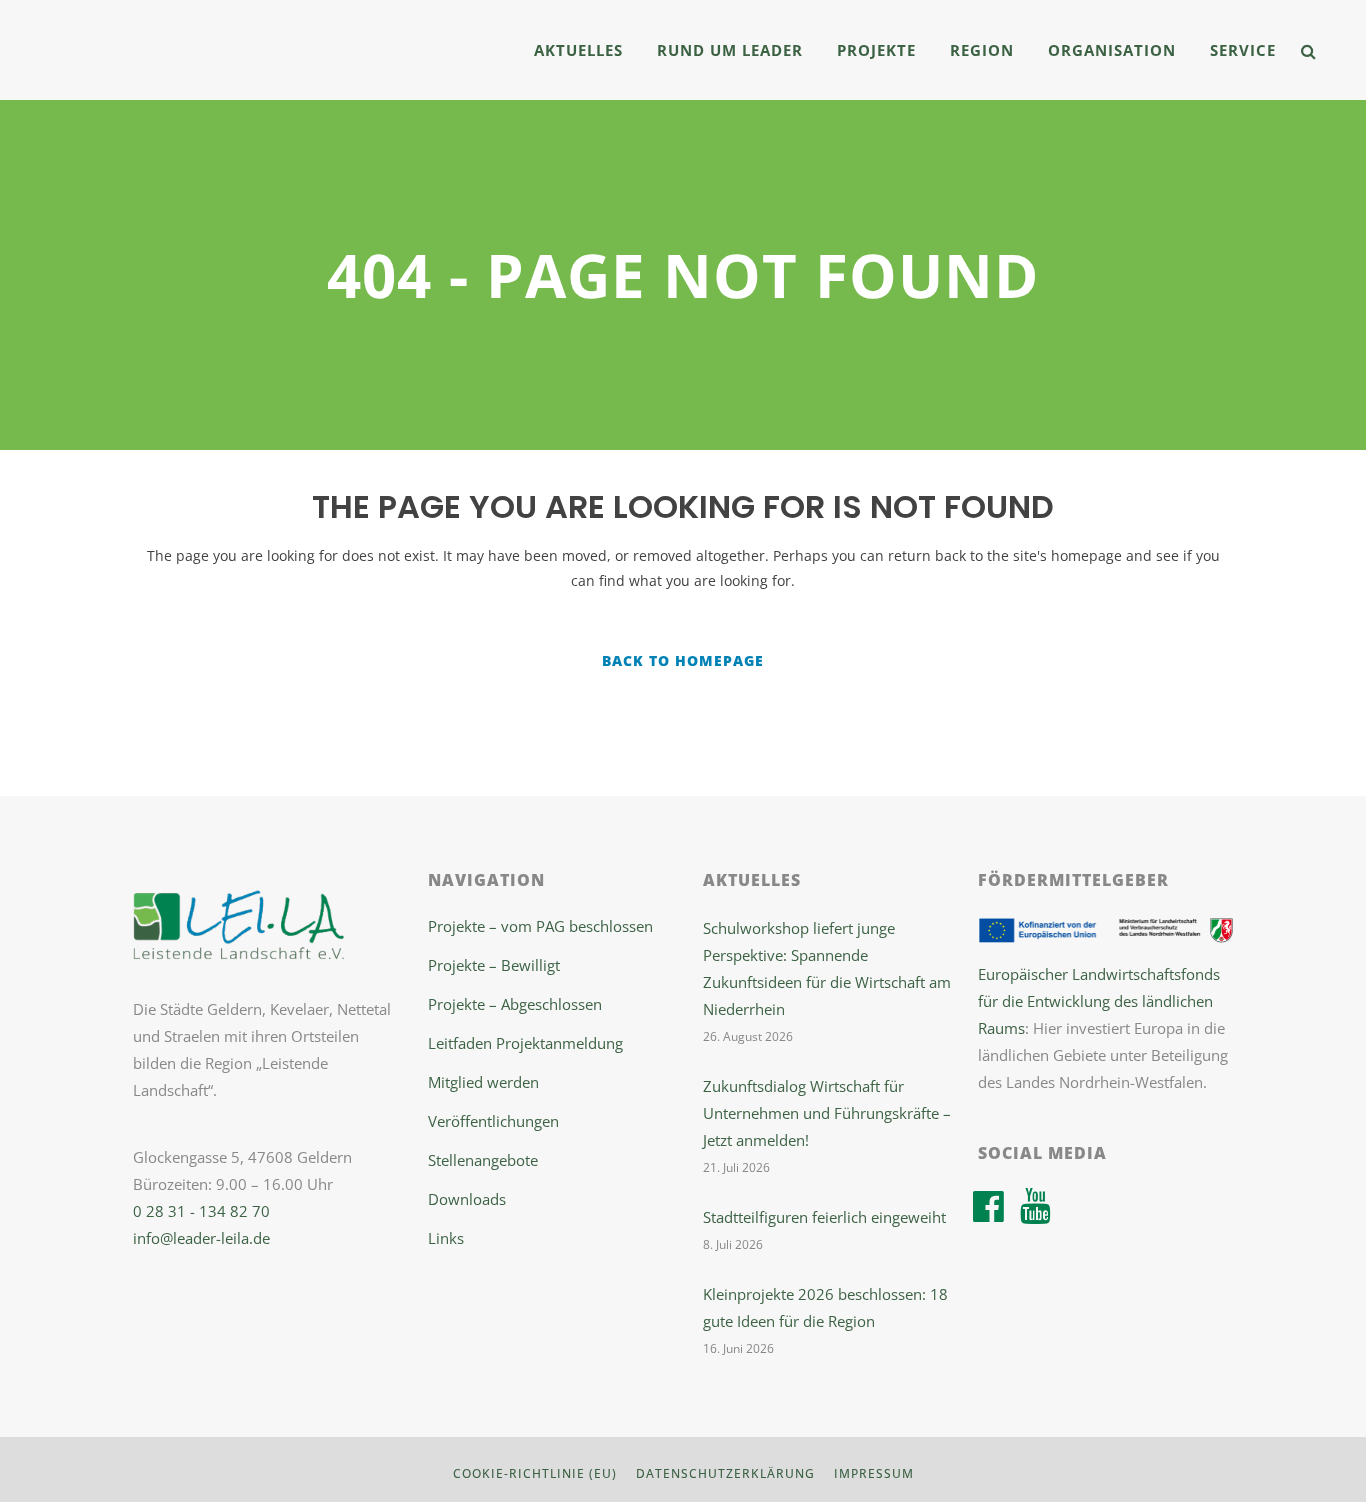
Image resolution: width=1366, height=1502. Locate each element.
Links (446, 1238)
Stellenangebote (483, 1160)
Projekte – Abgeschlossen (515, 1004)
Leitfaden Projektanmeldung (525, 1043)
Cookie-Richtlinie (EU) (535, 1473)
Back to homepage (683, 660)
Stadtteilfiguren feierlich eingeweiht (824, 1217)
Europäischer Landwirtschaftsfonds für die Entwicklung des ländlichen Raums (1099, 1001)
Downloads (467, 1199)
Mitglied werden (483, 1082)
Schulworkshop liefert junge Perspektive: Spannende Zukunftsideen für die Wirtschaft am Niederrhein (827, 968)
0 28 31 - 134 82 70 (201, 1211)
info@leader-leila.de (201, 1238)
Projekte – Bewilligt (494, 965)
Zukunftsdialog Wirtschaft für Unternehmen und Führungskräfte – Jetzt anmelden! (827, 1113)
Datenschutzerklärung (725, 1473)
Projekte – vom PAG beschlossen (540, 926)
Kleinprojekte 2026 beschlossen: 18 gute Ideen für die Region (825, 1307)
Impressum (874, 1473)
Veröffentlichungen (493, 1121)
